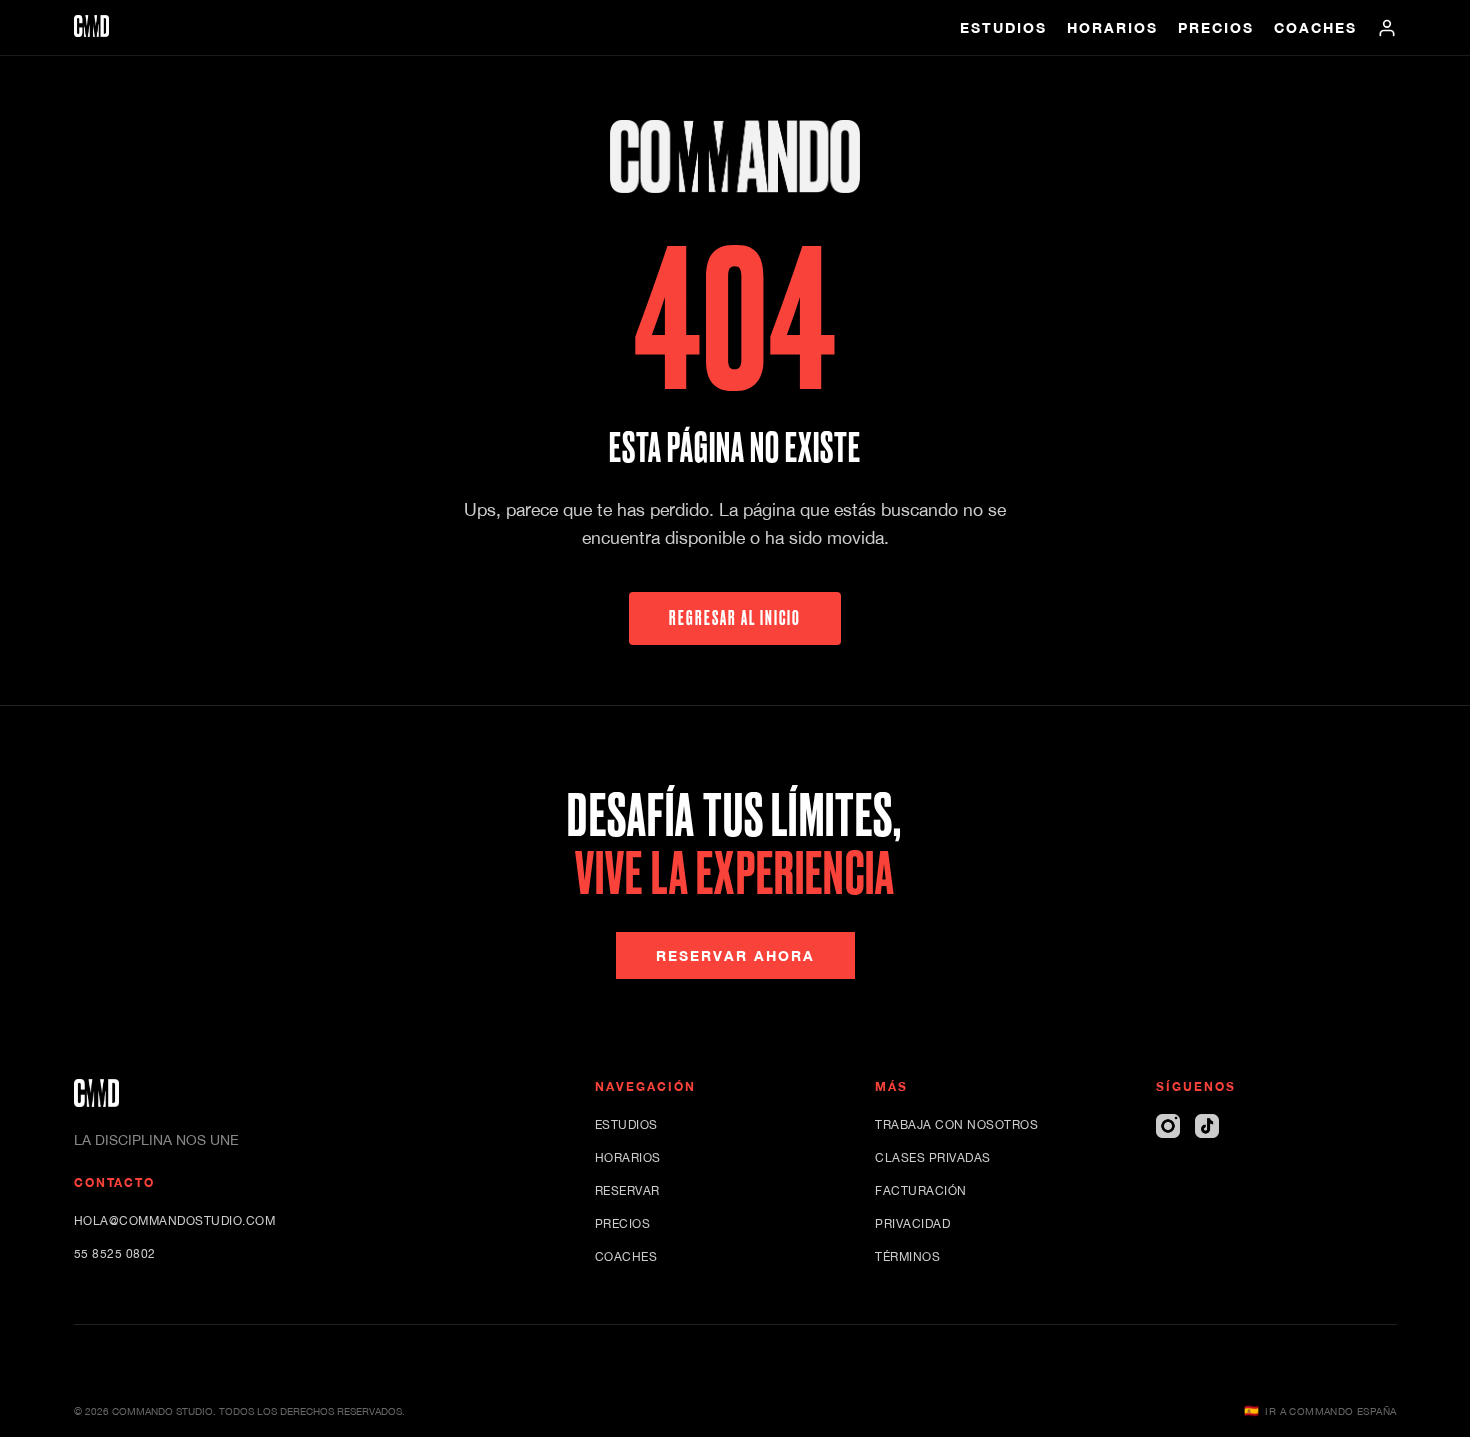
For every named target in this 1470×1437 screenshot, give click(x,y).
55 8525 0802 (115, 1254)
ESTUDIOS (1003, 27)
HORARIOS (1112, 27)
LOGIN (1387, 28)
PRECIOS (1216, 27)
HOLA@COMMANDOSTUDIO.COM (175, 1221)
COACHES (1315, 27)
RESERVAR (627, 1191)
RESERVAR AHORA (735, 955)
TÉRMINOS (907, 1257)
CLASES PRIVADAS (933, 1158)
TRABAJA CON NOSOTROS (956, 1125)
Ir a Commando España (1320, 1411)
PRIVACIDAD (912, 1224)
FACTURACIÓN (921, 1191)
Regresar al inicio (735, 618)
